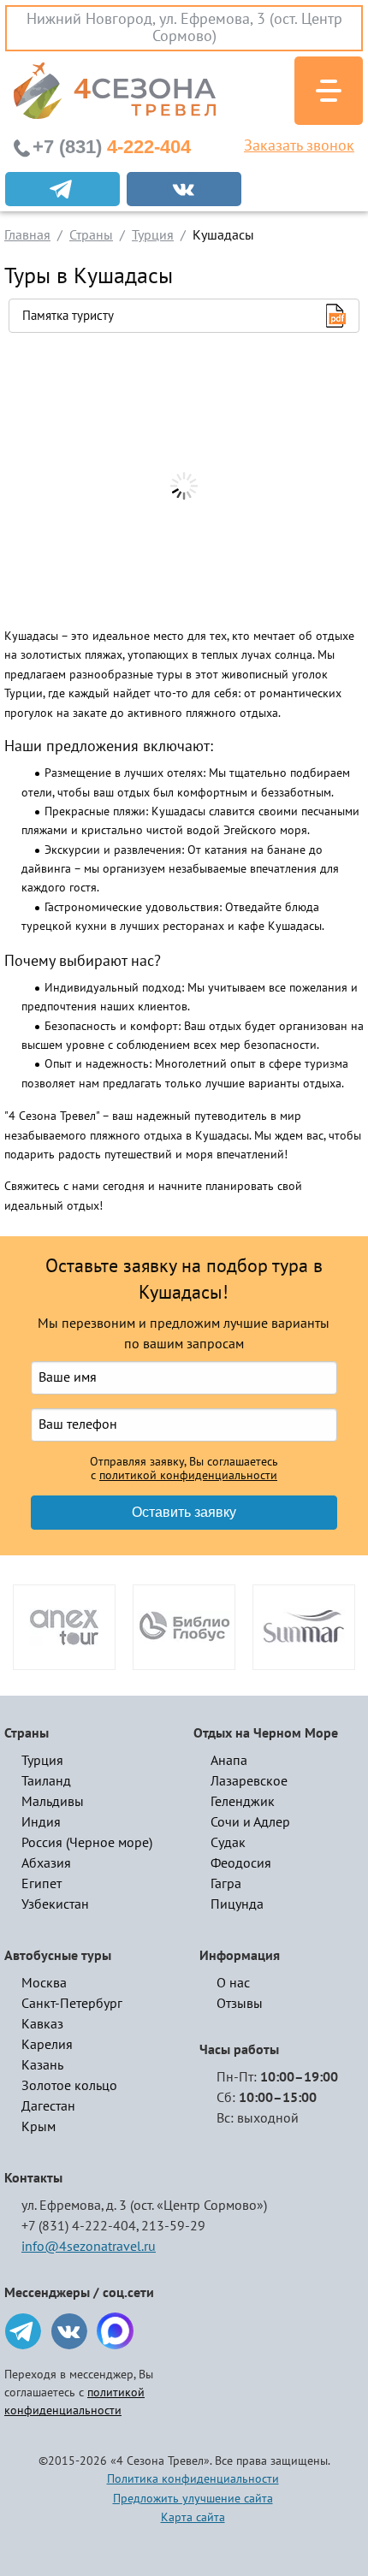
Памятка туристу (68, 316)
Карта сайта (193, 2517)
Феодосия (241, 1863)
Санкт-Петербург (72, 2004)
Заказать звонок (299, 146)
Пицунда (237, 1904)
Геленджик (243, 1802)
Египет (42, 1884)
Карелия (47, 2045)
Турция (42, 1761)
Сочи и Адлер (250, 1822)
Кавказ (42, 2024)
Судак (228, 1843)
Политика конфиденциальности (193, 2479)
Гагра (226, 1884)
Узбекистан (55, 1904)
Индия (41, 1822)
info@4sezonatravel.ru (89, 2247)
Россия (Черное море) (87, 1843)
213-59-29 (173, 2226)
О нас (233, 1983)
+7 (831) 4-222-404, (80, 2226)
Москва (44, 1983)
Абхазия (46, 1863)
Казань (42, 2065)
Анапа (229, 1761)
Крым (39, 2127)
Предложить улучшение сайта (193, 2499)
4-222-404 (112, 147)
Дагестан (48, 2106)
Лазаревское (249, 1781)
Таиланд (46, 1781)
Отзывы (240, 2004)
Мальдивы (53, 1802)
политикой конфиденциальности (188, 1476)
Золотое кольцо (69, 2086)
